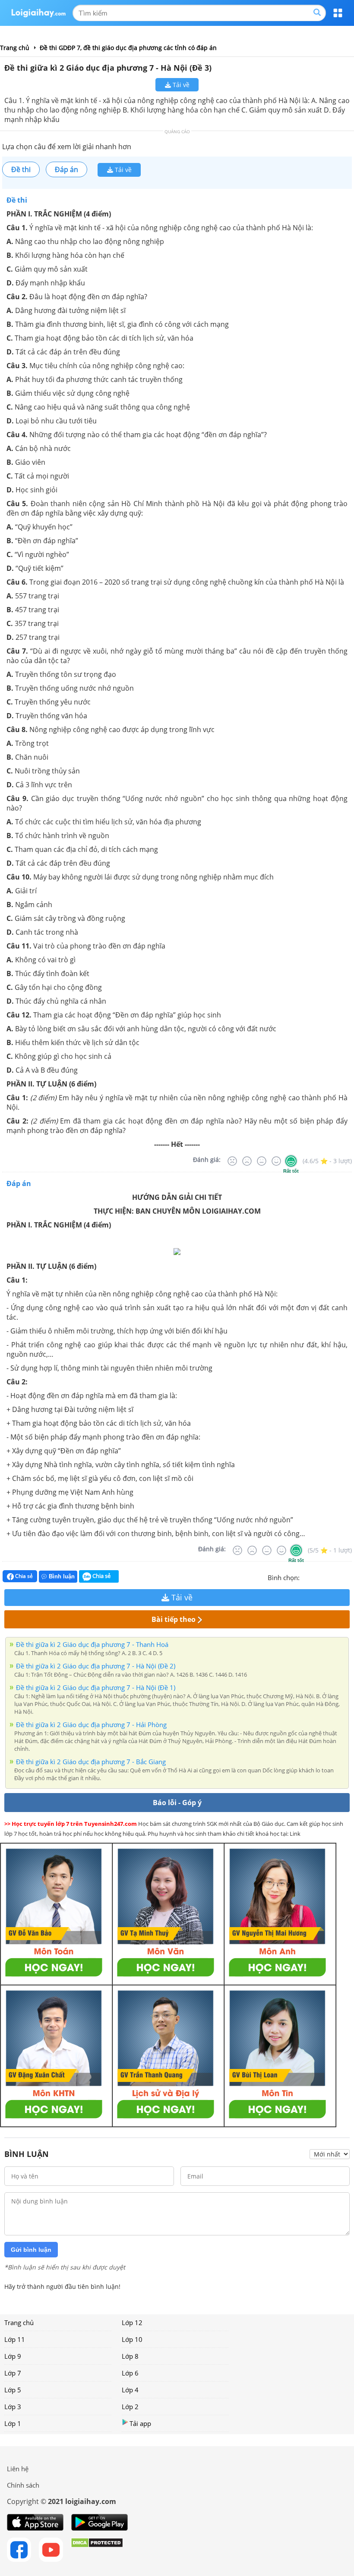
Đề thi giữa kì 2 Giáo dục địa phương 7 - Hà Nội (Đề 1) (96, 1687)
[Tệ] (247, 1161)
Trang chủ (19, 2322)
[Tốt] (276, 1161)
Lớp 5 (13, 2390)
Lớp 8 (130, 2356)
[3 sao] (327, 1577)
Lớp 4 (130, 2390)
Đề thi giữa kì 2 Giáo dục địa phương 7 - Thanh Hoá (92, 1644)
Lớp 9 (13, 2356)
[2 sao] (317, 1577)
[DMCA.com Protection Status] (97, 2550)
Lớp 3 (13, 2407)
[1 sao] (307, 1577)
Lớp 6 (130, 2373)
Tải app (140, 2423)
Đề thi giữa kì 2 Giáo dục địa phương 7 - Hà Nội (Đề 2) (96, 1666)
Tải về (180, 85)
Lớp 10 (132, 2339)
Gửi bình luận (31, 2250)
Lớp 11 (15, 2339)
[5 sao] (348, 1577)
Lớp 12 (132, 2322)
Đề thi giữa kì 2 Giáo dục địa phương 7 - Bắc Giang (91, 1762)
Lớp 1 (13, 2423)
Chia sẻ (23, 1576)
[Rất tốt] (291, 1161)
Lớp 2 (130, 2407)
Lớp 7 (13, 2373)
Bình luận (62, 1576)
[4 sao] (338, 1577)
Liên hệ (18, 2469)
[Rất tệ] (232, 1161)
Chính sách (23, 2485)
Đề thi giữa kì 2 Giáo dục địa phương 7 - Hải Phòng (91, 1725)
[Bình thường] (262, 1161)
